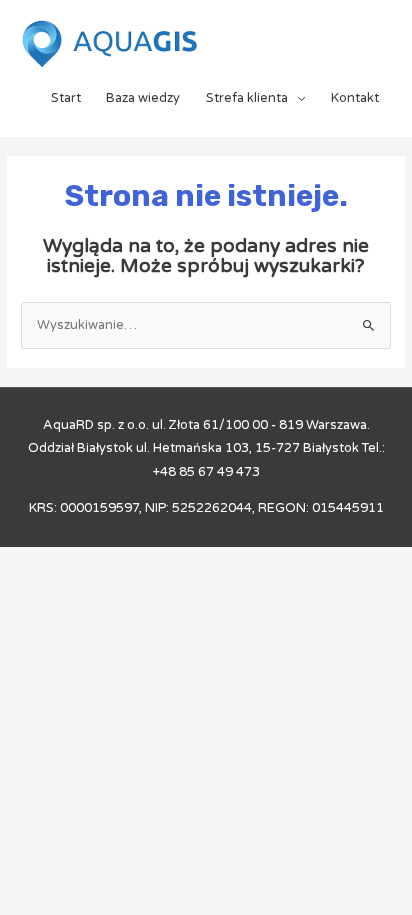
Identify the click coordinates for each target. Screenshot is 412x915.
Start (66, 98)
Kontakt (355, 98)
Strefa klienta (247, 98)
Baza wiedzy (143, 98)
